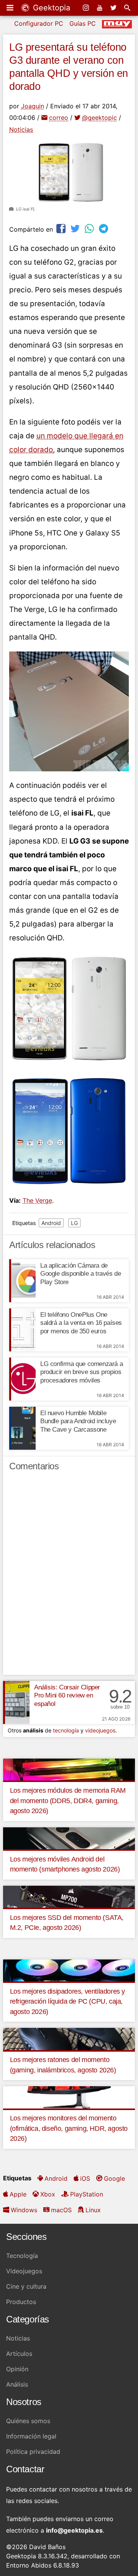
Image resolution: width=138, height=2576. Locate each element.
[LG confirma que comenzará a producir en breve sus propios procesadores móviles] (22, 1379)
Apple (18, 2194)
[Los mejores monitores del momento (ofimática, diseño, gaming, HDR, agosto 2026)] (69, 2097)
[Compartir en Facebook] (62, 228)
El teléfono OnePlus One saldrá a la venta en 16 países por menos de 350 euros (81, 1323)
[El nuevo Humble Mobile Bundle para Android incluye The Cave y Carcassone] (22, 1428)
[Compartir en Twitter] (76, 228)
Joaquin (33, 106)
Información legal (31, 2436)
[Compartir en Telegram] (104, 228)
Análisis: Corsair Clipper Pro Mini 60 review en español (67, 1696)
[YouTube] (100, 8)
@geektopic (99, 118)
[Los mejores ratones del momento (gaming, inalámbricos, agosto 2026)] (69, 2038)
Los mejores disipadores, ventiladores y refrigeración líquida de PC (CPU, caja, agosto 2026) (67, 2002)
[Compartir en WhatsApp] (90, 228)
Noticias (21, 129)
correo (59, 118)
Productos (21, 2302)
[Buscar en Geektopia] (128, 8)
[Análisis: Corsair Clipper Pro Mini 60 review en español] (16, 1702)
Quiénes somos (28, 2421)
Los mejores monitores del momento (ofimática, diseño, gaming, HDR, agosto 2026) (69, 2128)
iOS (85, 2178)
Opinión (17, 2369)
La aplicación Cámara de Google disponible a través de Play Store (80, 1274)
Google (114, 2178)
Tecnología (22, 2256)
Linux (93, 2210)
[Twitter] (114, 8)
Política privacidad (33, 2452)
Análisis (17, 2384)
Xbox (48, 2194)
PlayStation (87, 2194)
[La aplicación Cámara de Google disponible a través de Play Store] (22, 1281)
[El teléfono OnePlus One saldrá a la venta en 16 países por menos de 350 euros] (22, 1330)
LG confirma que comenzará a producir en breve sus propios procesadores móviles (81, 1372)
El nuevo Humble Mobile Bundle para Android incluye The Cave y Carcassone (78, 1421)
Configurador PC (39, 23)
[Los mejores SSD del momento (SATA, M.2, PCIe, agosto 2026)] (69, 1896)
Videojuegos (24, 2271)
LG (74, 1223)
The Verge (37, 1200)
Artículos (19, 2354)
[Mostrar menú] (11, 8)
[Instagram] (87, 8)
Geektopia (50, 8)
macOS (61, 2210)
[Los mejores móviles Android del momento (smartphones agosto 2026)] (69, 1838)
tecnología (66, 1730)
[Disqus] (69, 1576)
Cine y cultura (26, 2286)
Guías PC (83, 23)
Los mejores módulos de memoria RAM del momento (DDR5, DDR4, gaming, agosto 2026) (68, 1801)
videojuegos (100, 1730)
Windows (24, 2210)
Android (51, 1223)
